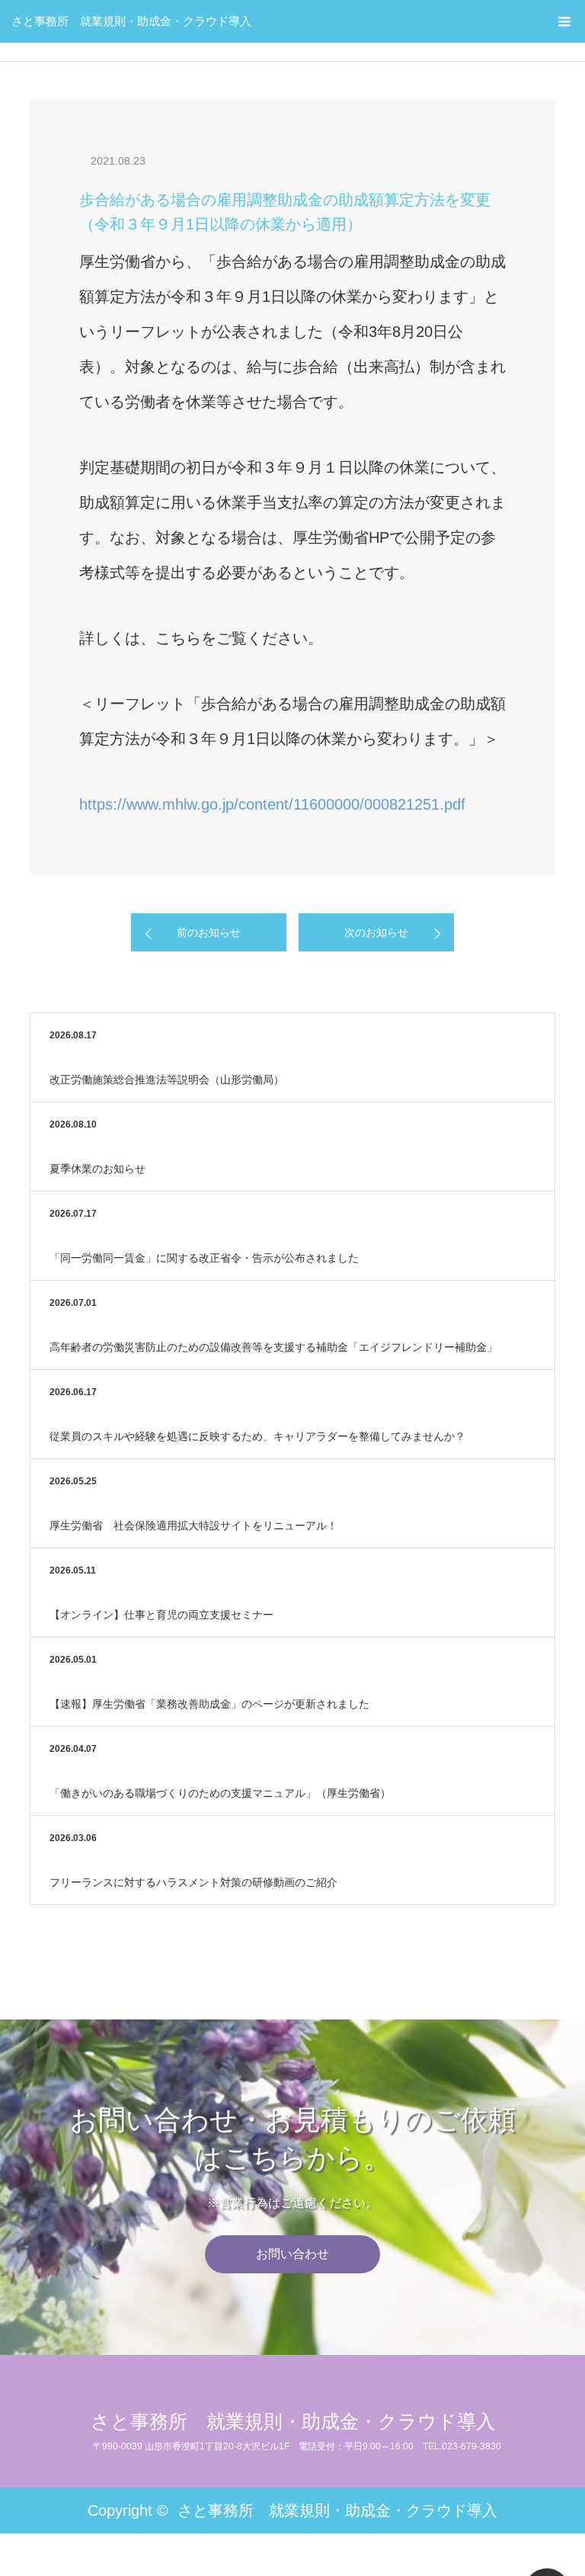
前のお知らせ (209, 932)
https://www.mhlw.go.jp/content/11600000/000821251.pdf (272, 804)
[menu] (564, 21)
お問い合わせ (292, 2254)
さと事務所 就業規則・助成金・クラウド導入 (131, 21)
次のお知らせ (376, 932)
